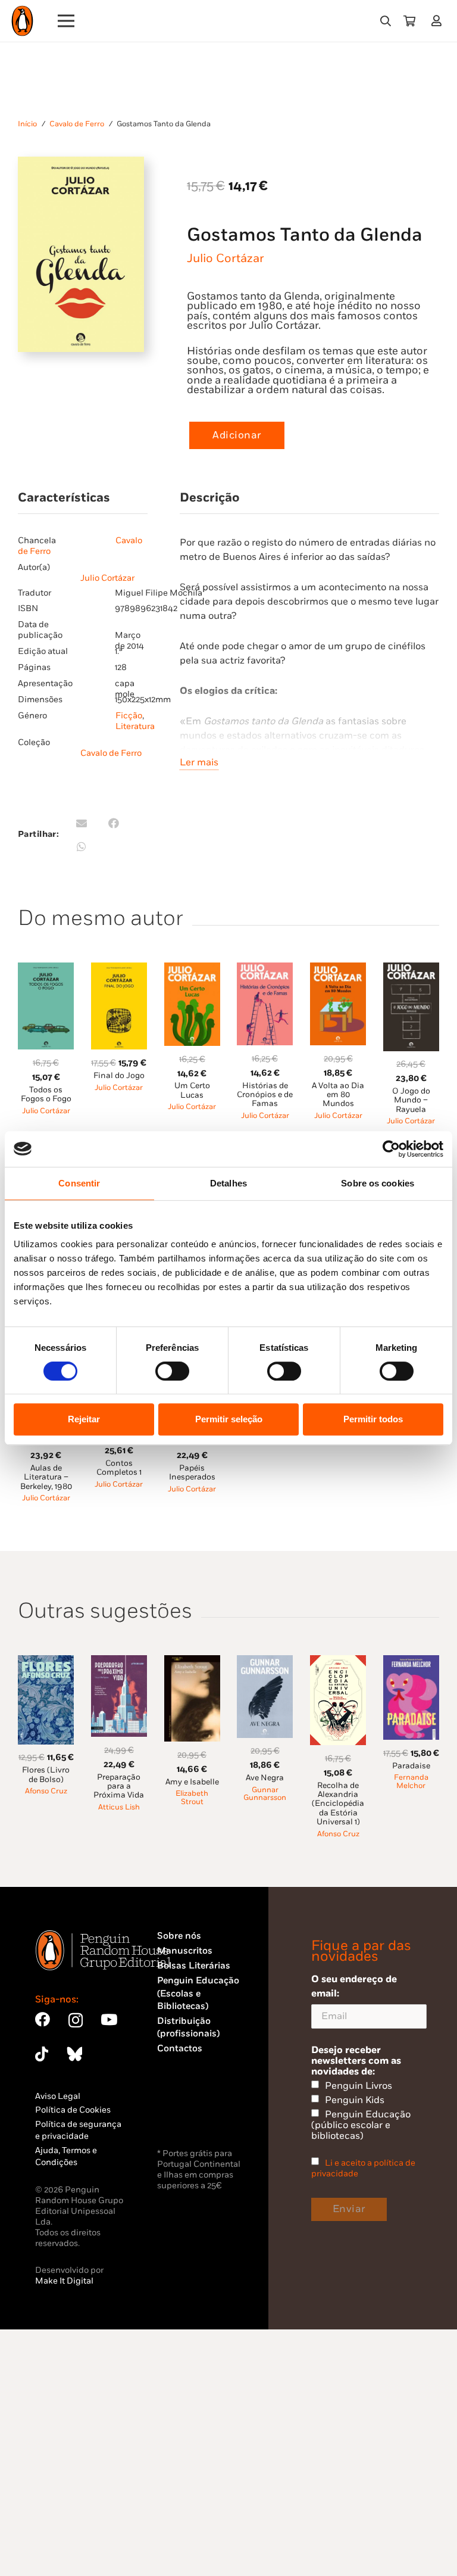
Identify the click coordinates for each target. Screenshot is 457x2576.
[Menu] (66, 21)
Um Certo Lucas (192, 1090)
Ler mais (199, 762)
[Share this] (114, 823)
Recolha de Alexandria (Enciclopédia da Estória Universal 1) (338, 1804)
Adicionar (237, 435)
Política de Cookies (73, 2110)
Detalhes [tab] (228, 1183)
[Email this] (82, 823)
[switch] (172, 1371)
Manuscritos (185, 1951)
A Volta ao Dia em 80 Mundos (338, 1095)
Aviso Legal (58, 2096)
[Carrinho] (409, 21)
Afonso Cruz (46, 1791)
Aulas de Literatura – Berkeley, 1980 (46, 1477)
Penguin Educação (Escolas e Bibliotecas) (198, 1993)
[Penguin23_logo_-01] (22, 21)
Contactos (180, 2049)
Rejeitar (84, 1419)
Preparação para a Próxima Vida (119, 1787)
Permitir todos (373, 1419)
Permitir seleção (229, 1419)
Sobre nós (179, 1936)
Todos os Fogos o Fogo (46, 1094)
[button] (386, 21)
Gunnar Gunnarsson (265, 1794)
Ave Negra (265, 1778)
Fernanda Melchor (411, 1782)
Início (27, 124)
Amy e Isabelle (192, 1782)
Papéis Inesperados (192, 1473)
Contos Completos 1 (119, 1468)
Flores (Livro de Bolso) (46, 1775)
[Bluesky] (74, 2054)
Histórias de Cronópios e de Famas (265, 1095)
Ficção (129, 716)
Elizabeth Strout (192, 1798)
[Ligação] (439, 21)
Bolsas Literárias (194, 1966)
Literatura (135, 726)
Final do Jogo (119, 1076)
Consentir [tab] (79, 1183)
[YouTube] (109, 2019)
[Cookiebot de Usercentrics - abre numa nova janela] (391, 1149)
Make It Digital (64, 2281)
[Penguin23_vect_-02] (193, 2114)
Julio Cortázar (226, 258)
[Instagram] (76, 2020)
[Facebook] (43, 2019)
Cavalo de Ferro (77, 124)
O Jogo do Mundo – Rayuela (411, 1100)
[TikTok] (42, 2054)
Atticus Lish (119, 1807)
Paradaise (411, 1766)
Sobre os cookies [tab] (378, 1183)
